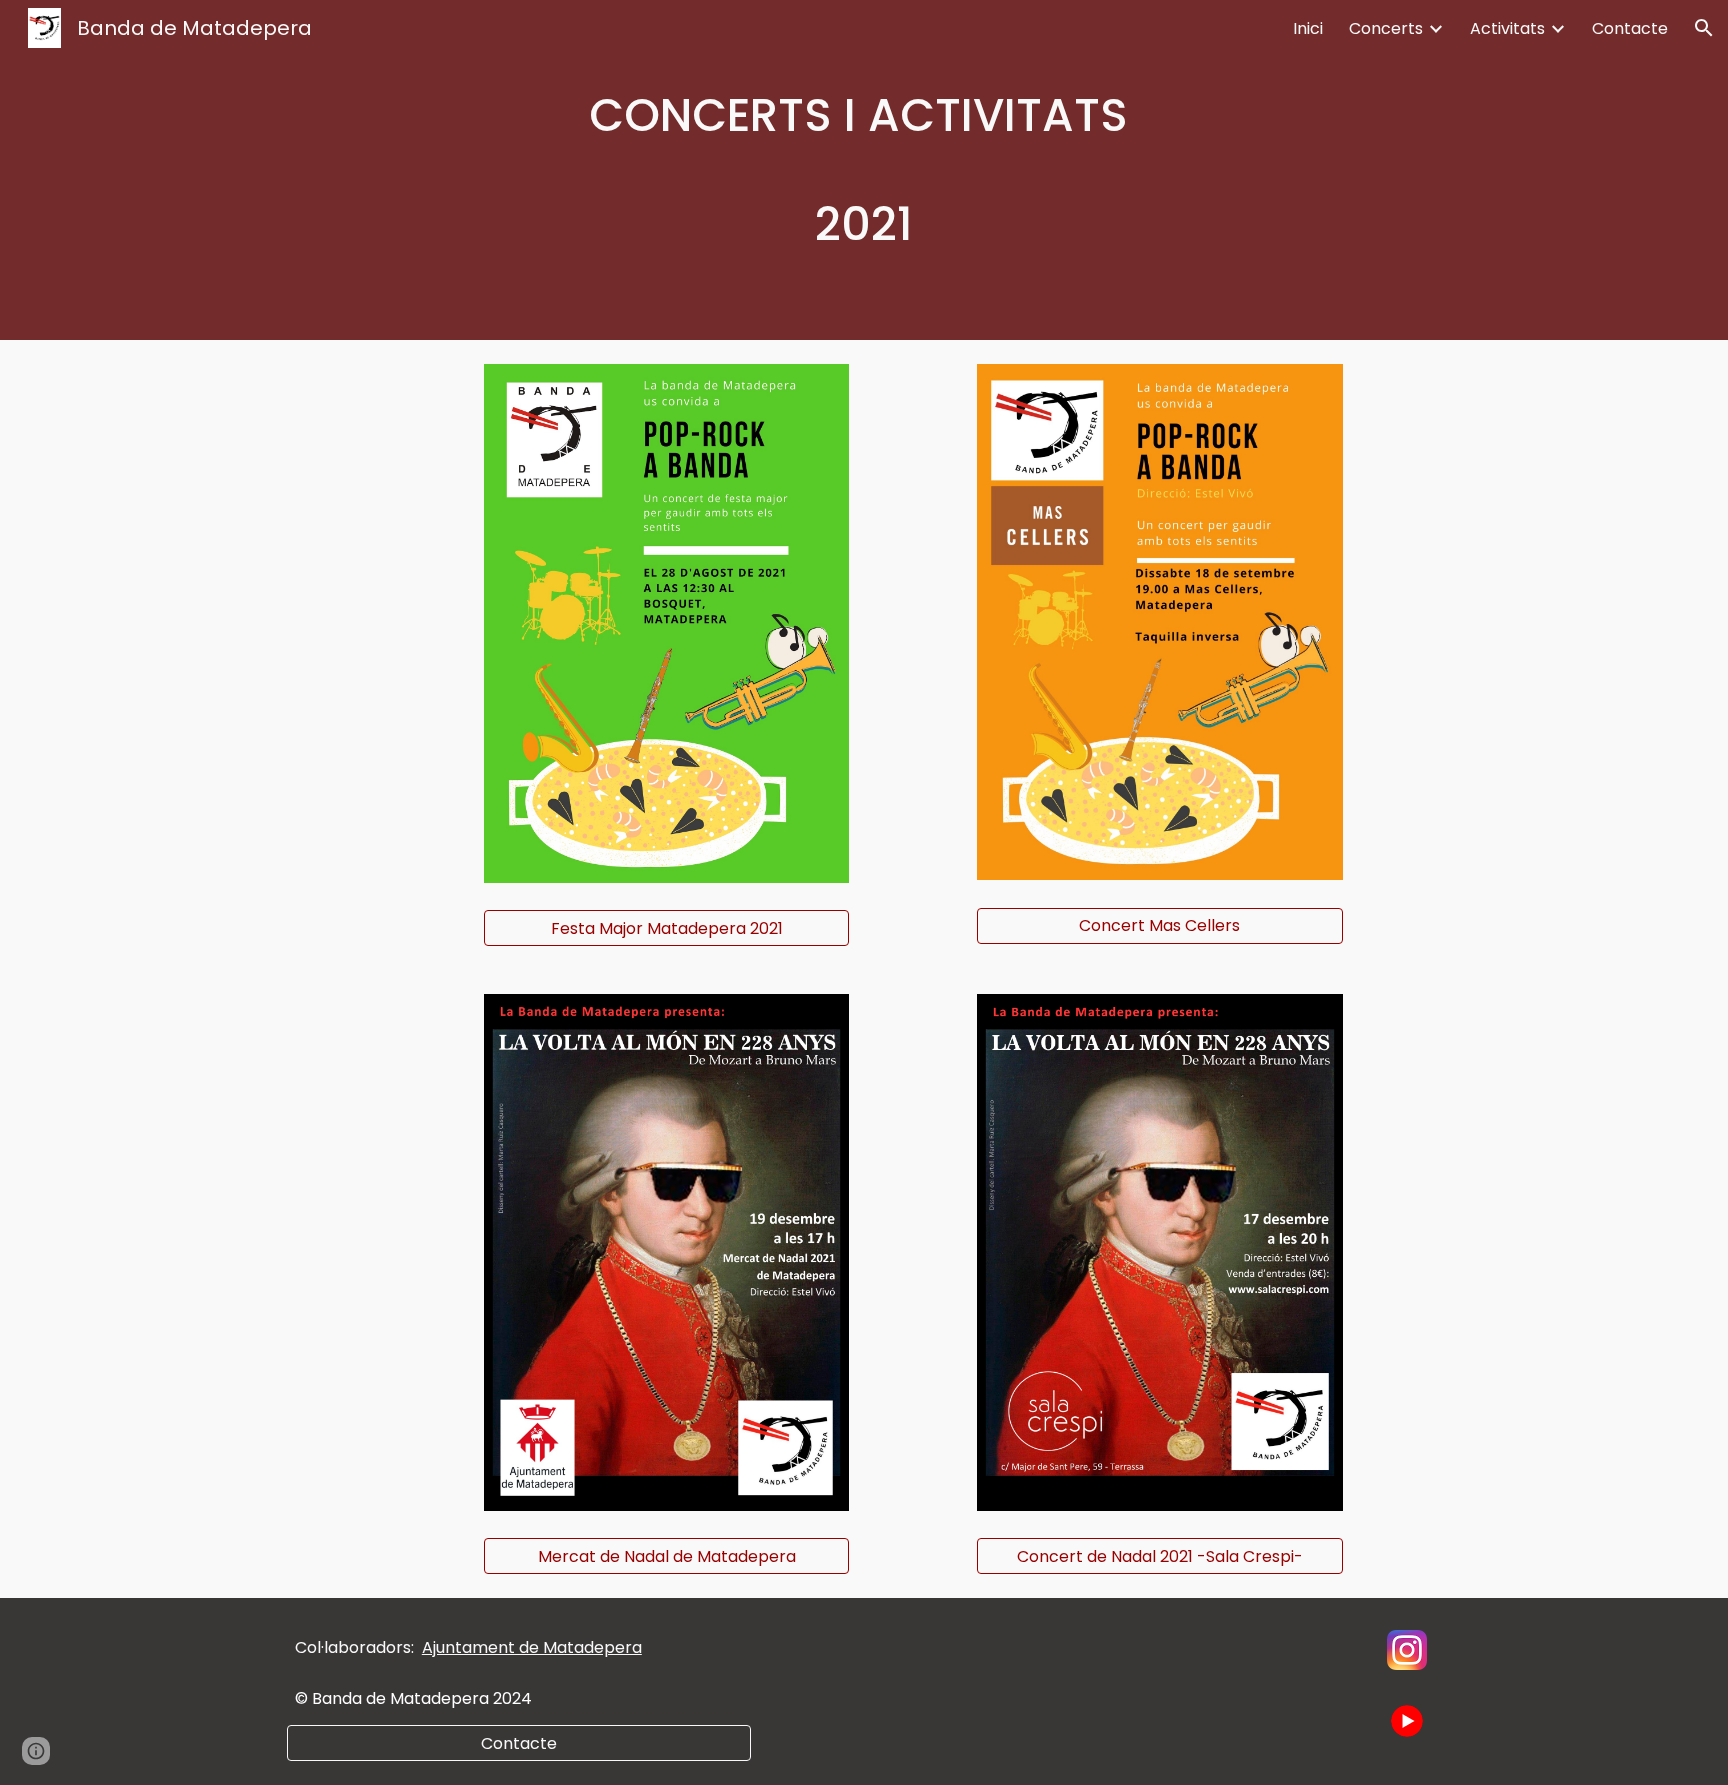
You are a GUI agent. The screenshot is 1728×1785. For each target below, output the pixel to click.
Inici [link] (1308, 28)
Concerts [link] (1386, 28)
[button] (1704, 28)
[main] (864, 170)
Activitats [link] (1507, 28)
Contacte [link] (1630, 28)
